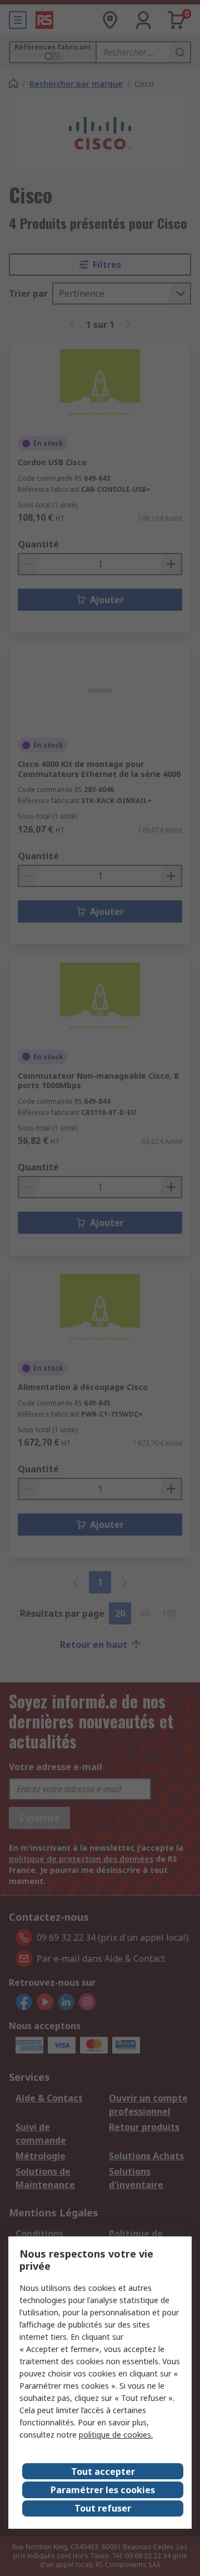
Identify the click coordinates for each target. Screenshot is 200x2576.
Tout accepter (103, 2472)
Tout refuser (103, 2508)
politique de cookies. (116, 2435)
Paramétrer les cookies (103, 2490)
